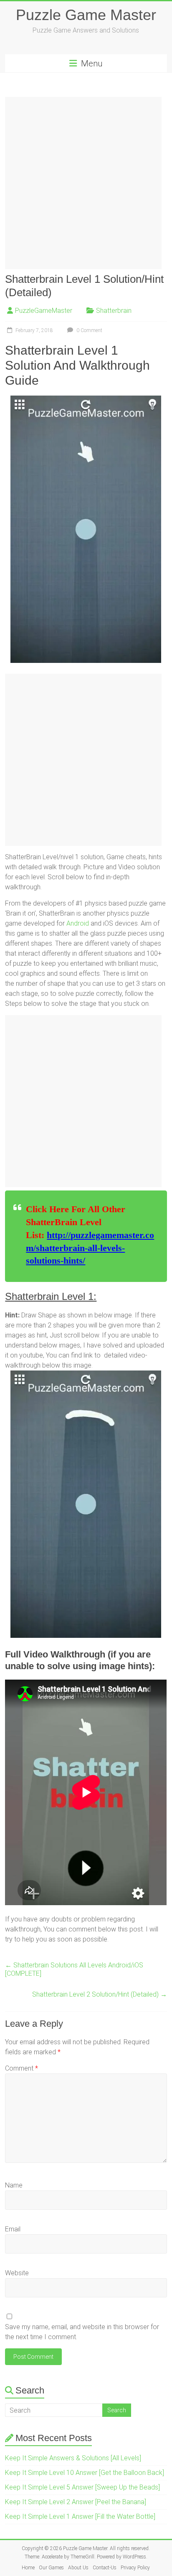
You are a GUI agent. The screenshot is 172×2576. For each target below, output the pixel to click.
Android (78, 923)
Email (13, 2229)
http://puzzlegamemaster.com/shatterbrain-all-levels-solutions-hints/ (90, 1248)
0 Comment (89, 330)
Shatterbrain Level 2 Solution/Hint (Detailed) (100, 1994)
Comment (21, 2068)
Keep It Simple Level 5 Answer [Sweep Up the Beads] (82, 2487)
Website (17, 2273)
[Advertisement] (86, 183)
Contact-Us (105, 2568)
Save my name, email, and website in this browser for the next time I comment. (82, 2332)
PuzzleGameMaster (44, 311)
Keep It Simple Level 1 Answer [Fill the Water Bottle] (80, 2516)
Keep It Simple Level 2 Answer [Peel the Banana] (76, 2502)
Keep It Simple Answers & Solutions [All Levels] (73, 2458)
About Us (78, 2568)
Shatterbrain (114, 311)
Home (28, 2568)
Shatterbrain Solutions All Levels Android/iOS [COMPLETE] (74, 1969)
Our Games (51, 2568)
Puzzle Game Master (86, 15)
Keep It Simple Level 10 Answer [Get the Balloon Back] (85, 2473)
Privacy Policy (135, 2568)
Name (14, 2185)
